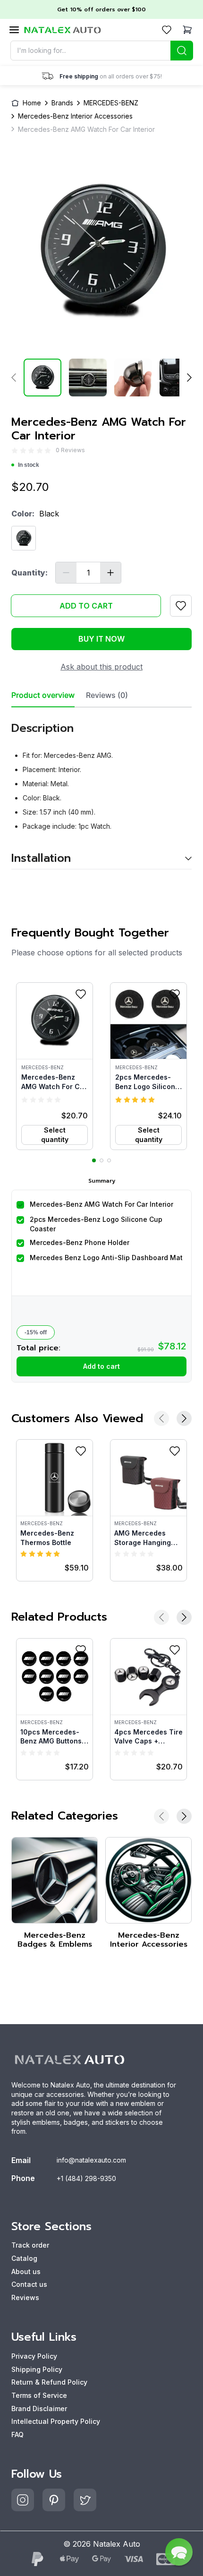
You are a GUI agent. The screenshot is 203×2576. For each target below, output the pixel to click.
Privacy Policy (34, 2356)
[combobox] (102, 51)
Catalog (24, 2258)
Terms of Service (39, 2395)
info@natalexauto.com (91, 2160)
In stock (29, 465)
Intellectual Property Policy (56, 2421)
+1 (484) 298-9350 (86, 2178)
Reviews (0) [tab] (107, 695)
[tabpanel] (101, 788)
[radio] (15, 451)
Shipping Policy (37, 2369)
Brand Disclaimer (39, 2409)
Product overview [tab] (43, 695)
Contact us (29, 2284)
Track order (30, 2245)
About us (26, 2271)
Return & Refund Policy (49, 2382)
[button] (55, 1066)
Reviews (25, 2297)
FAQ (17, 2434)
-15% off (36, 1332)
